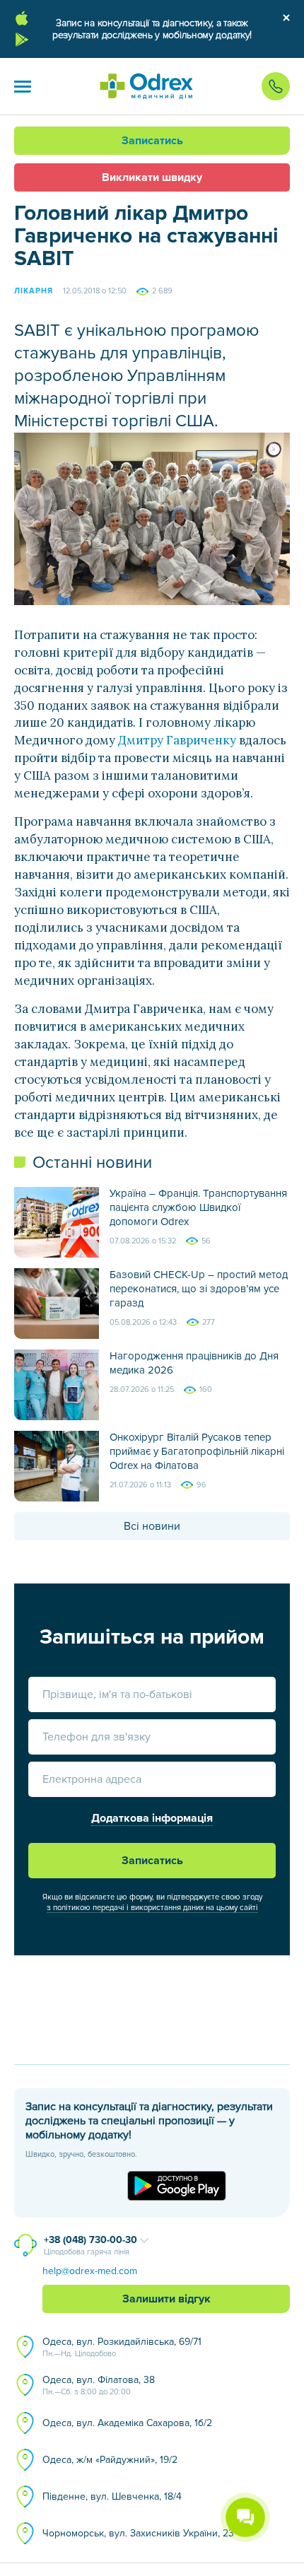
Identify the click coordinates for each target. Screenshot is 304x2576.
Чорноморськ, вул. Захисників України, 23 (138, 2533)
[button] (23, 86)
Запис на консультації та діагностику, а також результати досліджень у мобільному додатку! (152, 29)
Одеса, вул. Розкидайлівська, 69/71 (122, 2347)
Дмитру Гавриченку (177, 740)
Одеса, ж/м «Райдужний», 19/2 (110, 2460)
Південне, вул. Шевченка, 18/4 (112, 2496)
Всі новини (152, 1526)
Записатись (152, 141)
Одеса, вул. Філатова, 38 (99, 2385)
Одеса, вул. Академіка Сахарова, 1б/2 (127, 2423)
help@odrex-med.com (90, 2271)
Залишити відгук (166, 2299)
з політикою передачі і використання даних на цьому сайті (152, 1908)
